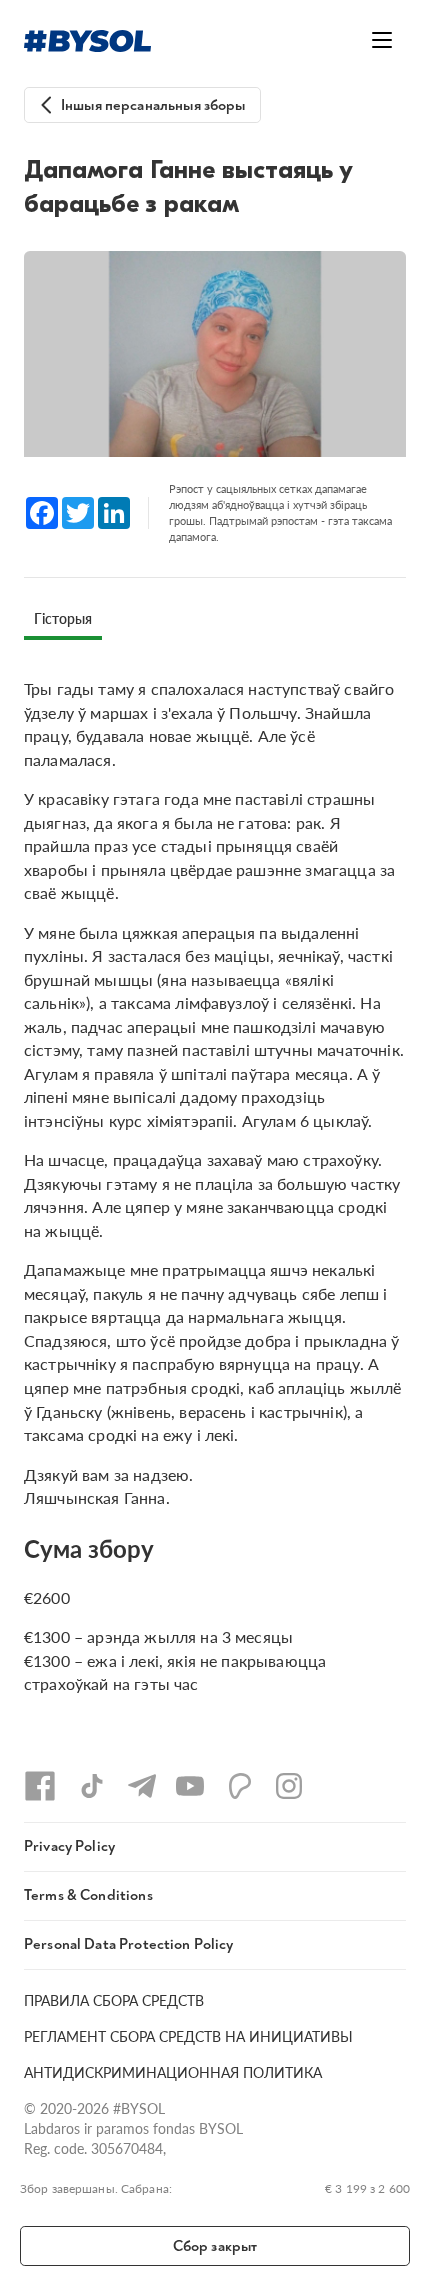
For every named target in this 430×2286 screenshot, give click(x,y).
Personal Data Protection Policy (129, 1944)
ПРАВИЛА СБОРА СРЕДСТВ (114, 2000)
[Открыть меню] (382, 40)
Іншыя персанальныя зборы (153, 105)
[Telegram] (142, 1786)
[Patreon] (240, 1786)
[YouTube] (190, 1786)
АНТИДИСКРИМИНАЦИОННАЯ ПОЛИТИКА (173, 2072)
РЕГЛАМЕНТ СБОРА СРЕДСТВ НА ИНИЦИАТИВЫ (188, 2036)
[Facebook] (40, 1786)
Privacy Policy (69, 1846)
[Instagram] (289, 1786)
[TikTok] (92, 1786)
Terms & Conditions (88, 1895)
